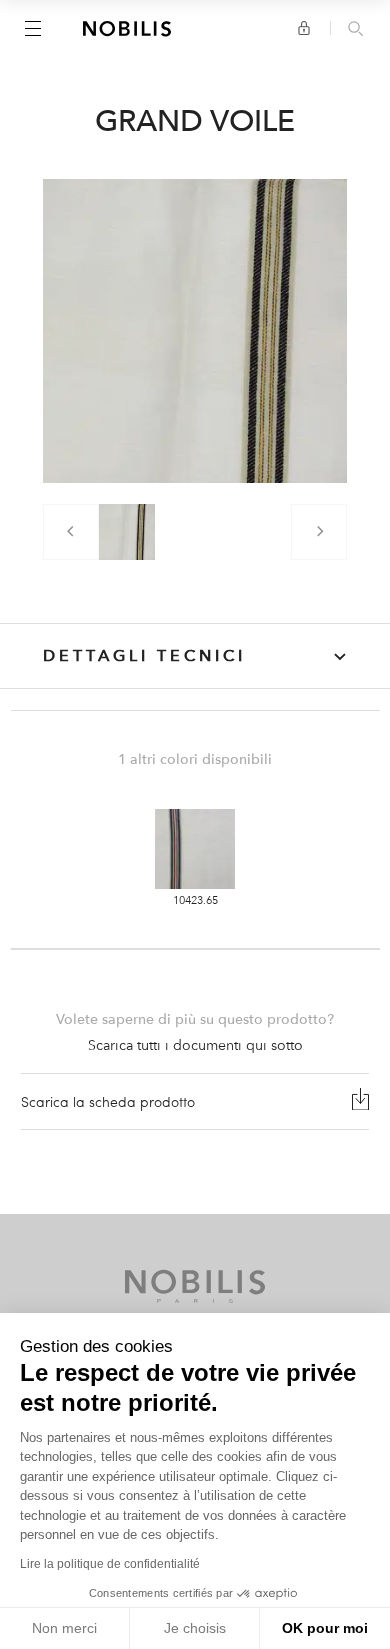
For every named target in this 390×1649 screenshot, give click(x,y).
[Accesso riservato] (304, 28)
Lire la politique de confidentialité (110, 1564)
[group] (127, 532)
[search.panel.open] (355, 30)
